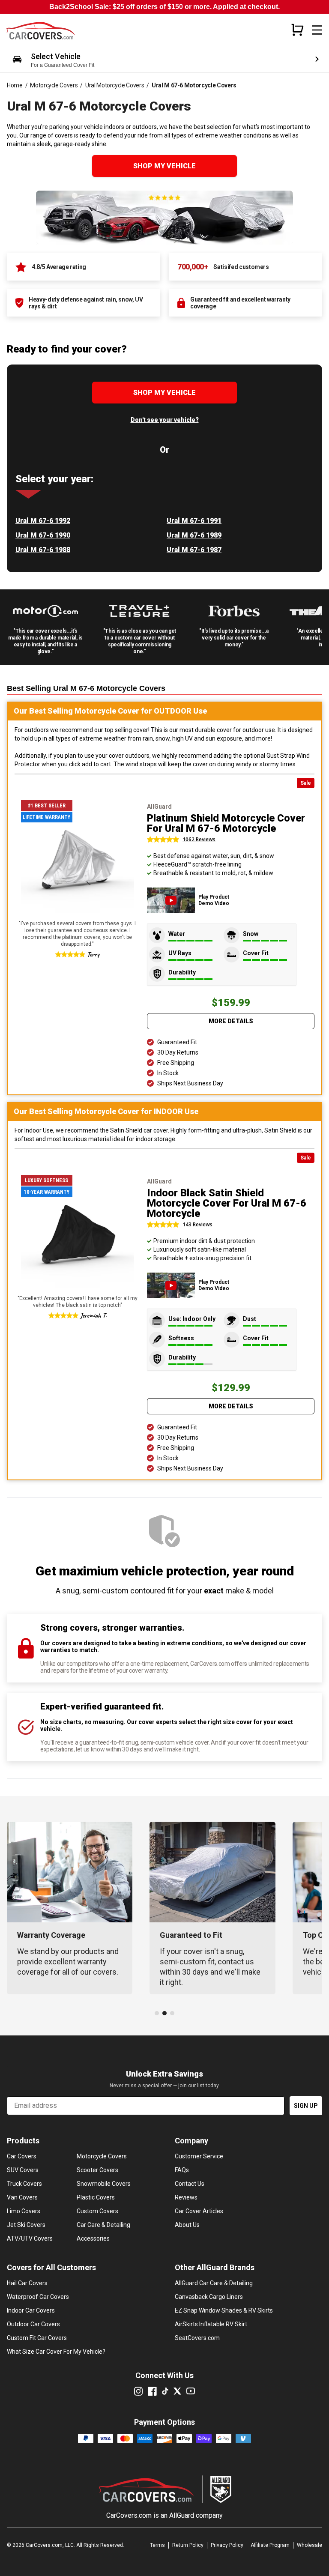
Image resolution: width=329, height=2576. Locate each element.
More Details (231, 1021)
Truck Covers (24, 2184)
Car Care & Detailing (103, 2225)
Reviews (186, 2197)
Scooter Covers (97, 2170)
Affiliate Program (270, 2545)
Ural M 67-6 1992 (43, 521)
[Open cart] (297, 30)
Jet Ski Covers (26, 2225)
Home (15, 85)
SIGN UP (306, 2106)
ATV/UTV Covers (30, 2238)
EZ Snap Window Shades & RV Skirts (224, 2310)
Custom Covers (97, 2211)
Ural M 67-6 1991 (194, 521)
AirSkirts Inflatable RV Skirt (211, 2324)
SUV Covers (23, 2170)
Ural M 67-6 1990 (43, 535)
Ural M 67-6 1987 (194, 550)
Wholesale (310, 2545)
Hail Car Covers (27, 2283)
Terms (157, 2545)
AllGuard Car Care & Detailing (214, 2283)
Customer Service (199, 2156)
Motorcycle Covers (54, 85)
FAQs (182, 2170)
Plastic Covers (96, 2197)
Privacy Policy (227, 2545)
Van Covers (22, 2197)
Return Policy (188, 2545)
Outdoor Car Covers (33, 2324)
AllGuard (182, 2515)
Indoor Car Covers (31, 2310)
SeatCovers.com (197, 2338)
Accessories (93, 2238)
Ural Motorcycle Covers (115, 85)
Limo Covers (24, 2211)
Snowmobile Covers (104, 2184)
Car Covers (22, 2156)
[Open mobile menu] (317, 30)
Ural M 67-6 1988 (43, 550)
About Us (187, 2225)
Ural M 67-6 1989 (194, 535)
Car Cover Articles (199, 2211)
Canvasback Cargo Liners (209, 2297)
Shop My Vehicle (164, 166)
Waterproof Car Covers (38, 2297)
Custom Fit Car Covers (37, 2338)
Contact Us (190, 2184)
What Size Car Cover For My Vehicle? (56, 2352)
